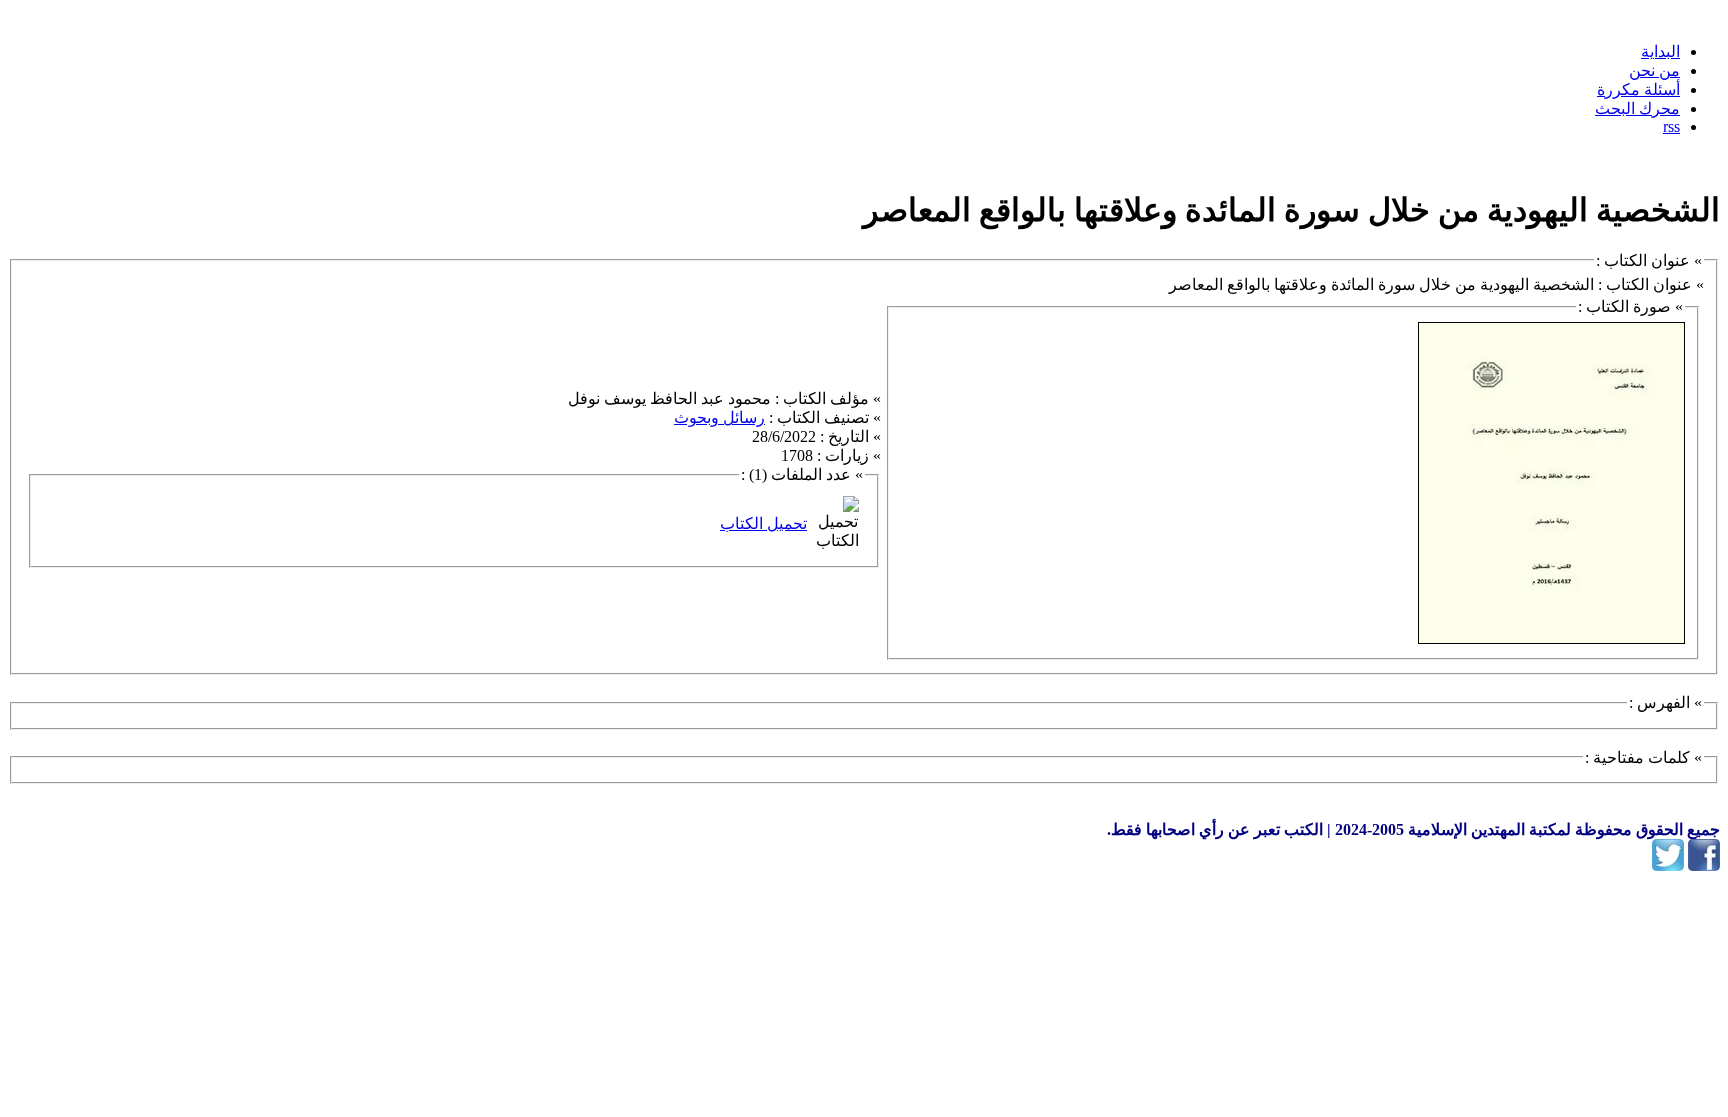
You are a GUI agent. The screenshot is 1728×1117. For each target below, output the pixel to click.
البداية (1660, 51)
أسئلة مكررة (1638, 89)
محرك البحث (1637, 108)
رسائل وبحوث (719, 417)
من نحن (1654, 70)
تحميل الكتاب (763, 523)
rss (1671, 126)
